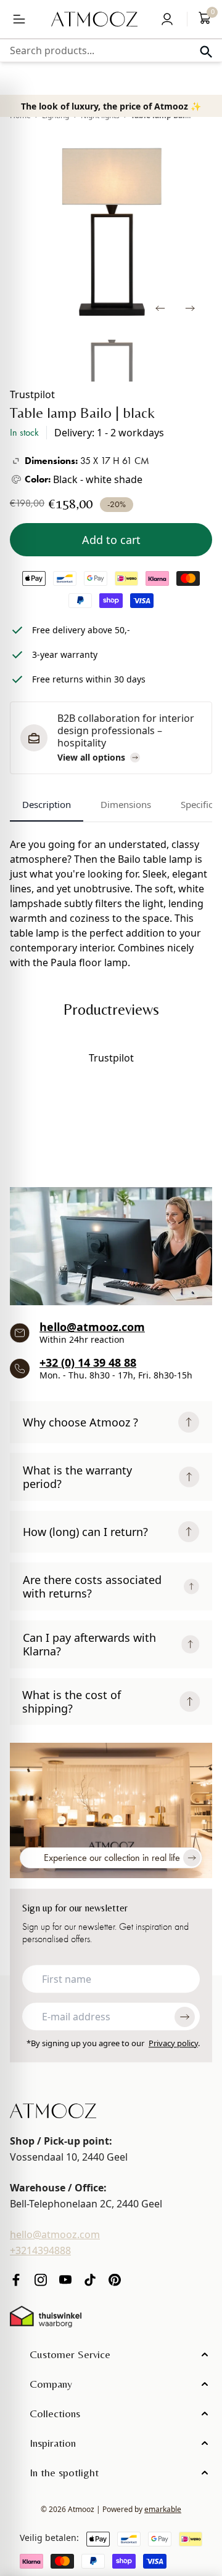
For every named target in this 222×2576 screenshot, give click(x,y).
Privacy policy (173, 2043)
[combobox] (111, 50)
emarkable (163, 2509)
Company (51, 2384)
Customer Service (70, 2354)
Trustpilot (32, 394)
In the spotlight (64, 2472)
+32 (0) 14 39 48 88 (88, 1362)
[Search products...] (206, 52)
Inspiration (53, 2443)
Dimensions (126, 804)
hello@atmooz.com (92, 1327)
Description (47, 804)
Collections (55, 2413)
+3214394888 (40, 2250)
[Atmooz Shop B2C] (94, 19)
